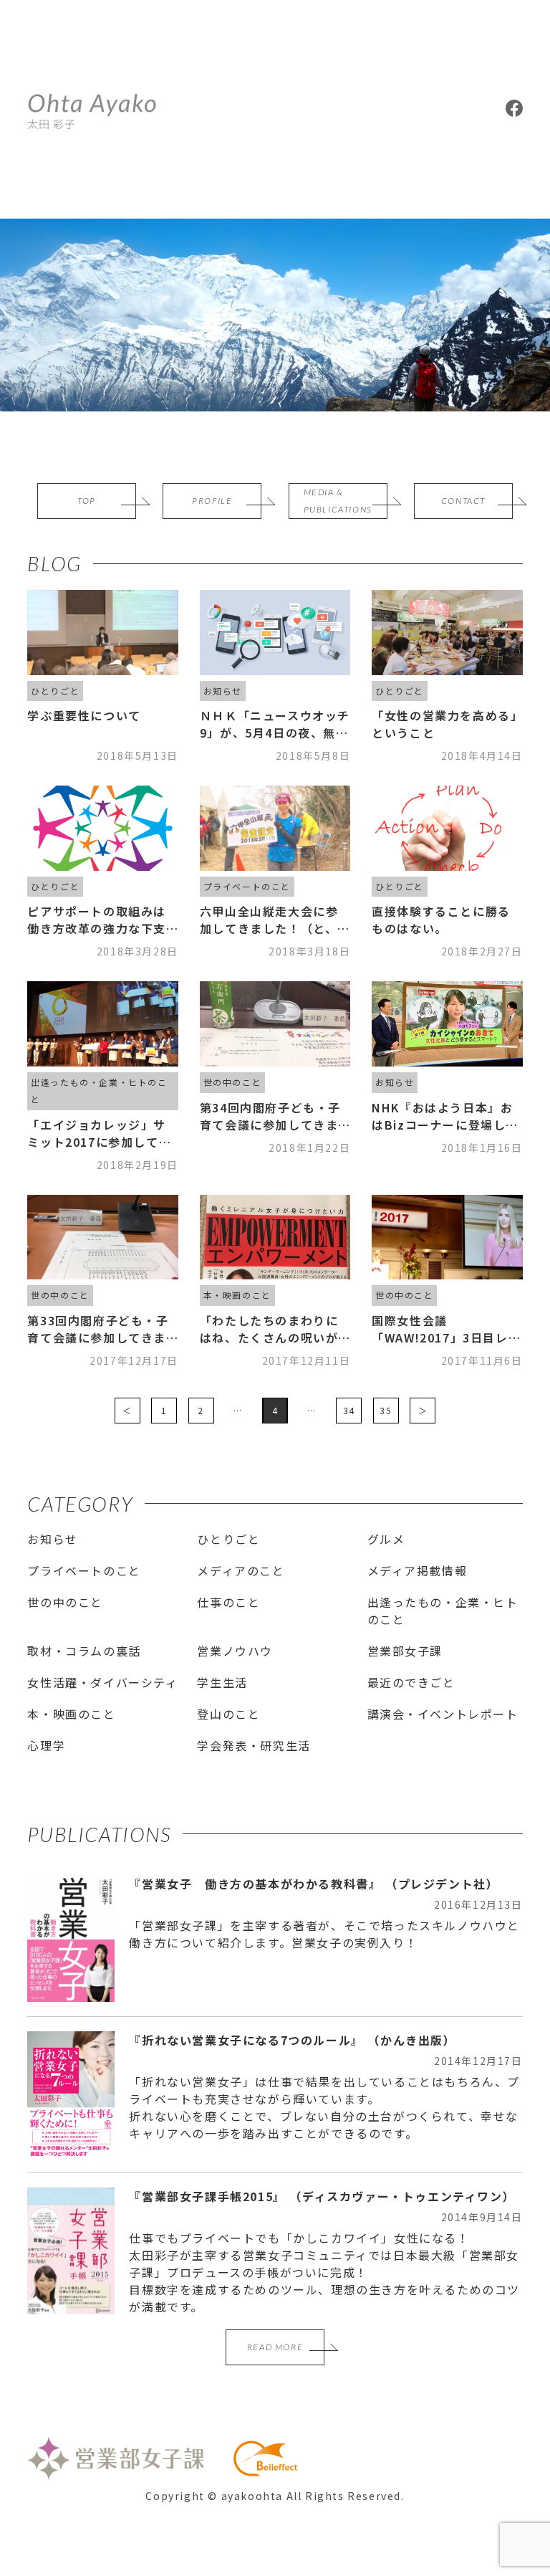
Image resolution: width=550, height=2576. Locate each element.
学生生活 (222, 1682)
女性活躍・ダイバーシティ (102, 1682)
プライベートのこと (84, 1570)
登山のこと (228, 1714)
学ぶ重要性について (84, 715)
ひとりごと (228, 1539)
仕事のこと (228, 1602)
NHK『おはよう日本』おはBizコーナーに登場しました (445, 1116)
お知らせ (52, 1539)
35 (386, 1410)
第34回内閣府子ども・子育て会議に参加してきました (270, 1116)
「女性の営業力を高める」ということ (444, 724)
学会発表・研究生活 (254, 1745)
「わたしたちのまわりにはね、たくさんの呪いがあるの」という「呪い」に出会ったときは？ (269, 1329)
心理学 (46, 1745)
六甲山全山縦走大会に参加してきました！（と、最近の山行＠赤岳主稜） (275, 920)
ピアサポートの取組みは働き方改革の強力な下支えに (97, 920)
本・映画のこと (71, 1714)
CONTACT (463, 501)
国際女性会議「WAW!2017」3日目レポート (446, 1329)
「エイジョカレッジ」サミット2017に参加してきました (99, 1133)
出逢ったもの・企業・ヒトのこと (443, 1611)
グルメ (386, 1539)
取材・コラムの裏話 (84, 1651)
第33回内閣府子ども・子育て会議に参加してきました (98, 1329)
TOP (87, 501)
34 (349, 1410)
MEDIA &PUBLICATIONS (338, 501)
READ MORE (275, 2347)
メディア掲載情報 (418, 1570)
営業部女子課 (405, 1651)
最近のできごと (411, 1682)
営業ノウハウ (235, 1651)
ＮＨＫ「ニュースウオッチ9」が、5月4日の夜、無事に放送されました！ (275, 724)
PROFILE (212, 501)
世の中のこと (65, 1602)
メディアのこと (241, 1570)
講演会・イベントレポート (443, 1714)
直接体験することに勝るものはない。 (441, 920)
